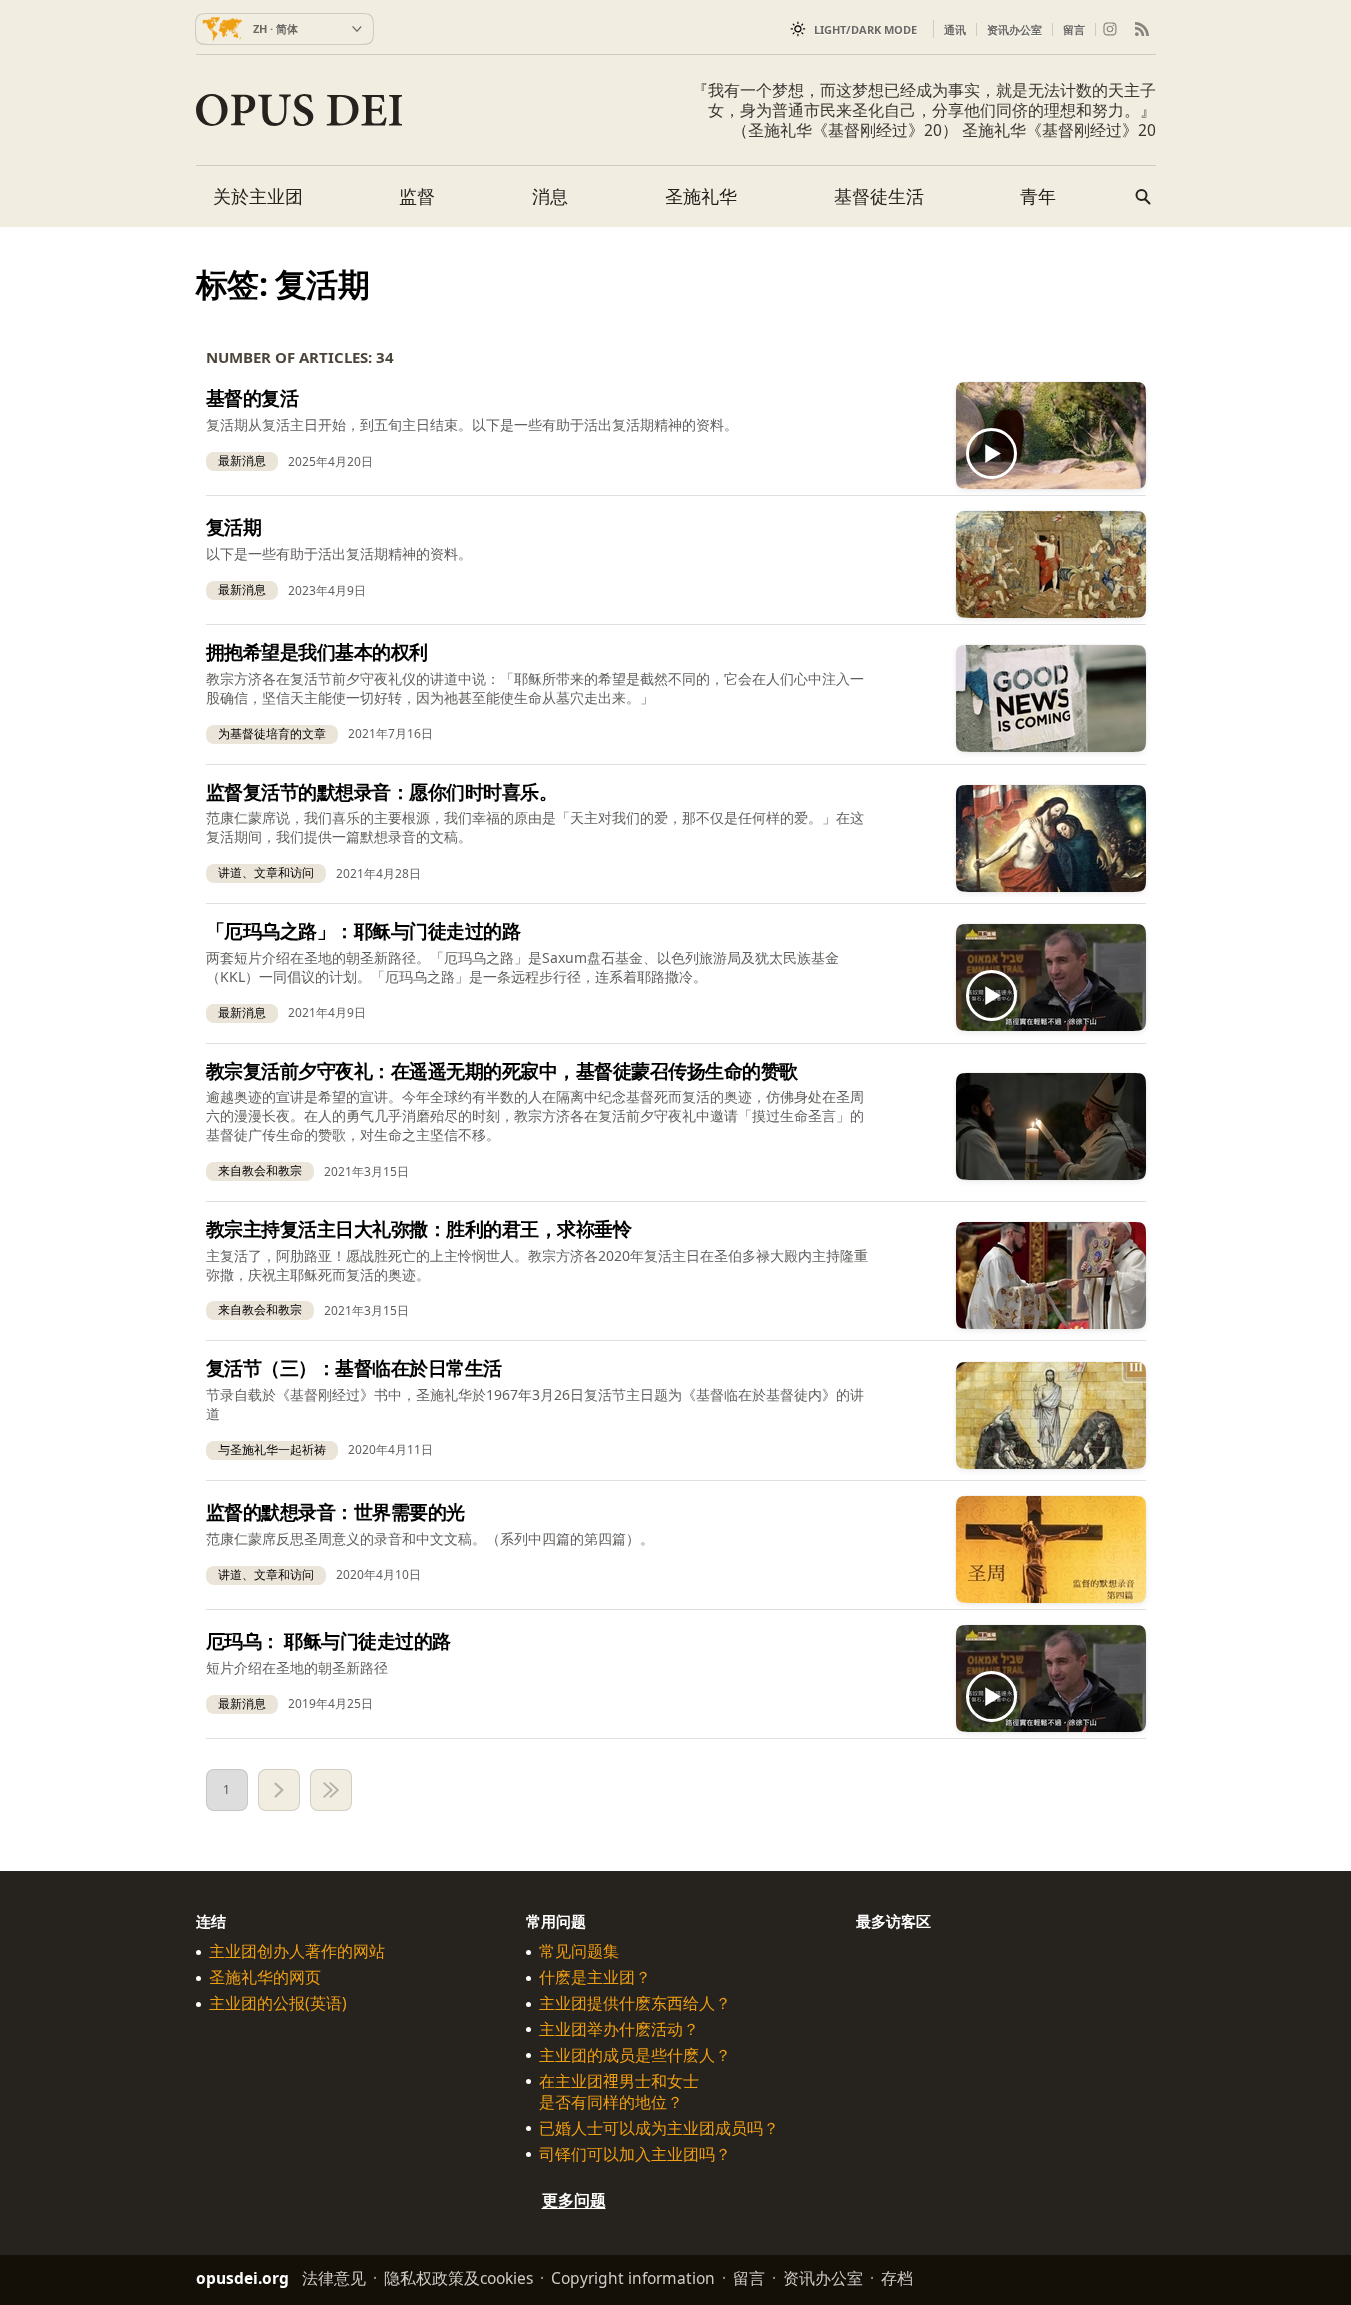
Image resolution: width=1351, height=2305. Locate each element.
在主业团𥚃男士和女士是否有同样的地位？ (619, 2092)
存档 (897, 2278)
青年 (1038, 196)
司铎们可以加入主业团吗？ (635, 2154)
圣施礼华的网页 (265, 1977)
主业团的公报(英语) (278, 2003)
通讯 (955, 29)
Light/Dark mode (865, 29)
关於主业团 (258, 196)
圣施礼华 (701, 196)
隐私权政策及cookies (458, 2278)
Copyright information (633, 2278)
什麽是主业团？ (595, 1977)
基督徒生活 (879, 196)
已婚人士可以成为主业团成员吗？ (659, 2128)
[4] (331, 1790)
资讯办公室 (1014, 29)
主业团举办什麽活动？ (619, 2029)
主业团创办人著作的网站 (297, 1951)
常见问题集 (579, 1951)
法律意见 (334, 2278)
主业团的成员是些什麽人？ (635, 2055)
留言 (1074, 29)
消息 (550, 196)
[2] (279, 1790)
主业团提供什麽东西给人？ (635, 2003)
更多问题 (574, 2200)
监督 (417, 196)
